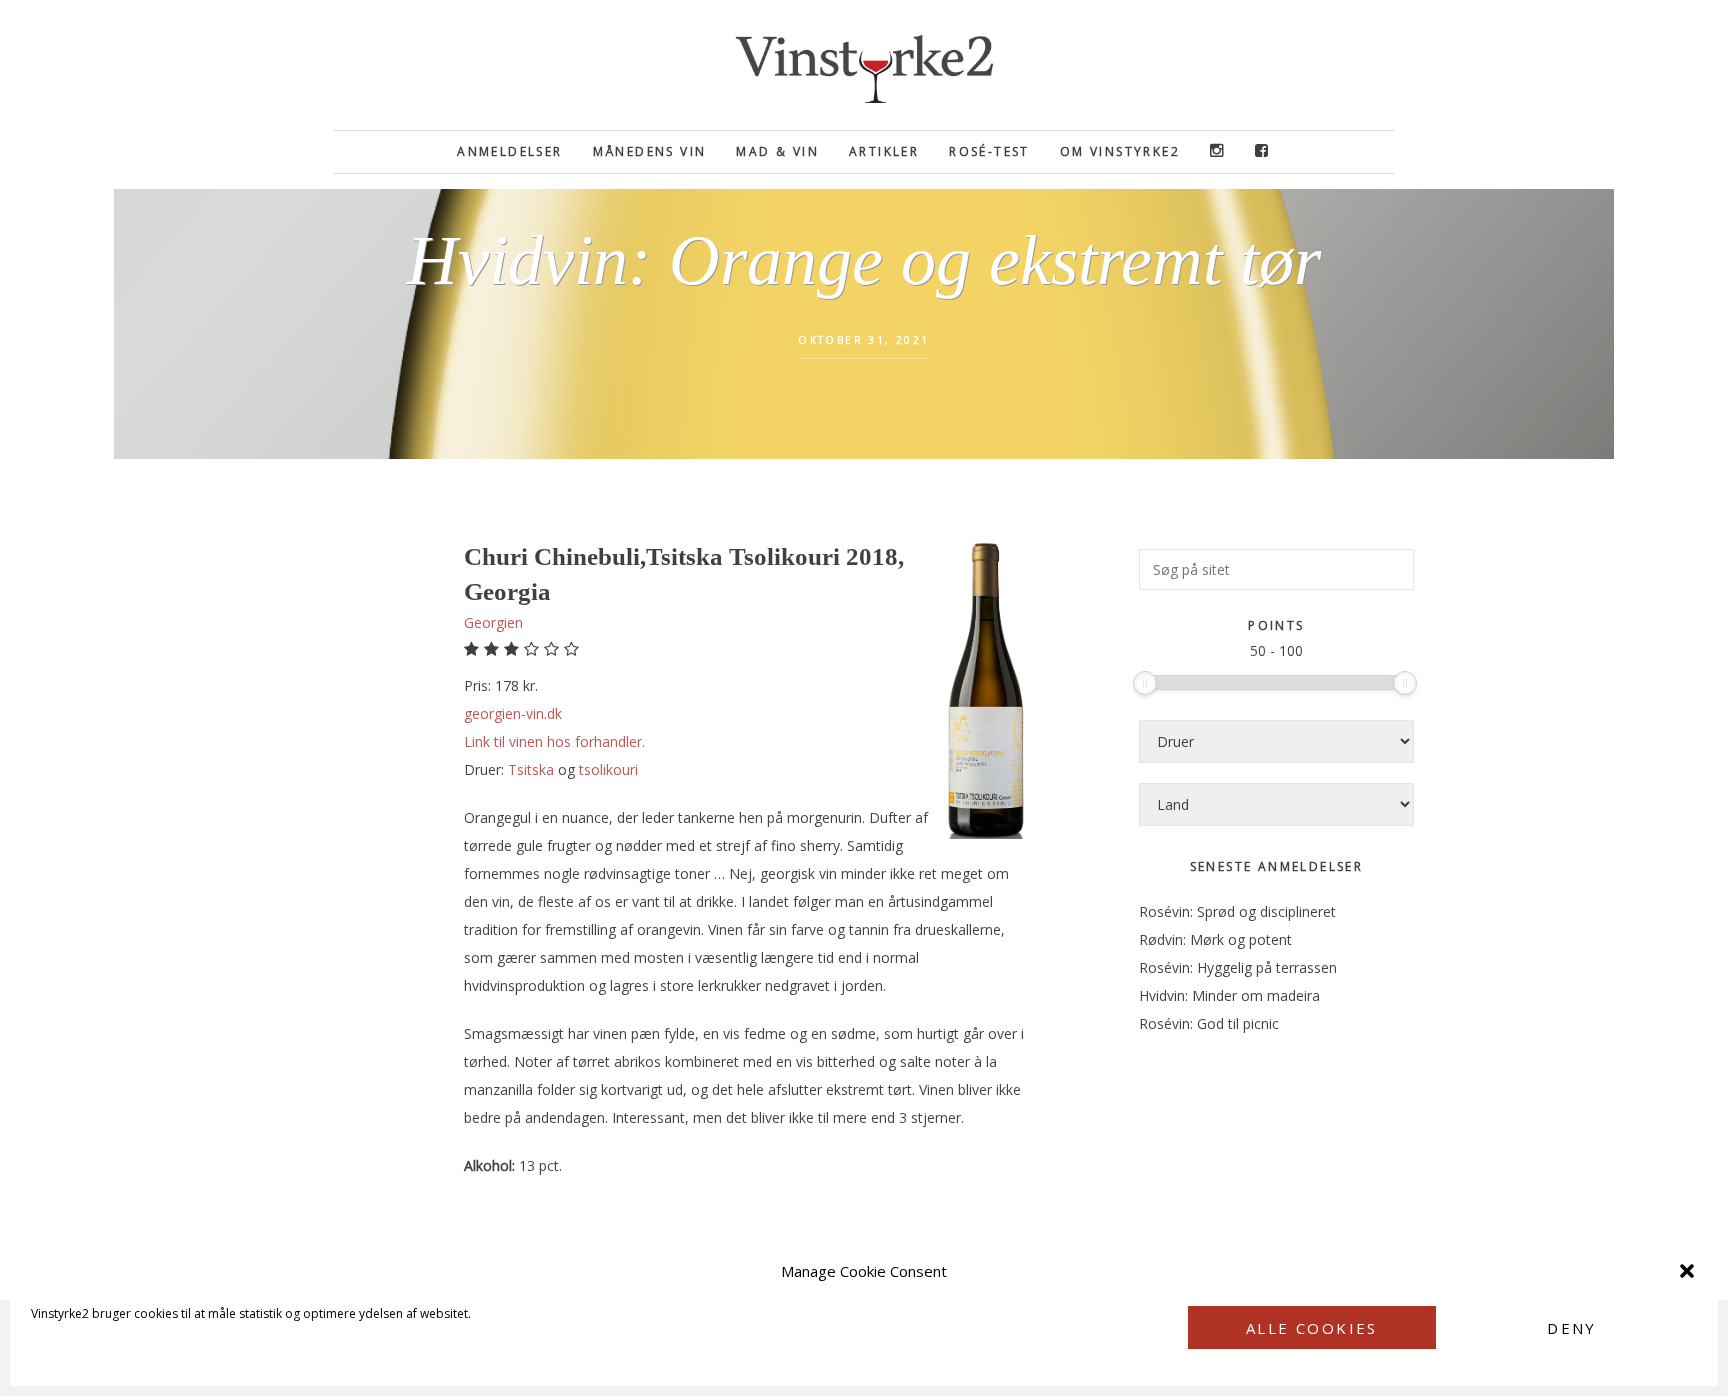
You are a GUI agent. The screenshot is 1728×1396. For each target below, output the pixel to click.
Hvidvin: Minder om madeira (1229, 995)
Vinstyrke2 (864, 65)
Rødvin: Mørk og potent (1215, 939)
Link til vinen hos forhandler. (554, 741)
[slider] (1145, 683)
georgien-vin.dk (513, 713)
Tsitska (531, 769)
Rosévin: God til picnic (1209, 1023)
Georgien (493, 622)
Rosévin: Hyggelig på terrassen (1238, 967)
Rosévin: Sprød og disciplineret (1237, 911)
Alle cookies (1312, 1328)
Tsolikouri (608, 769)
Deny (1572, 1328)
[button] (1687, 1271)
